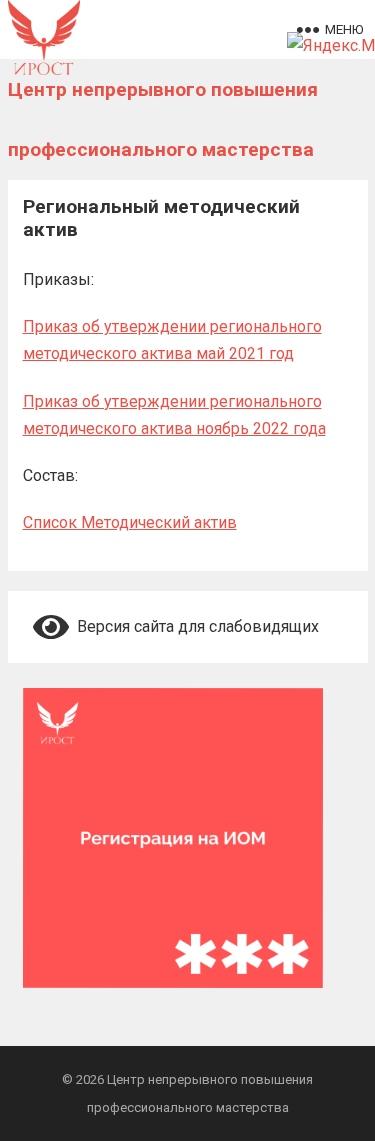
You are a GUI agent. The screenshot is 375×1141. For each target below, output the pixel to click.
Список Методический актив (130, 522)
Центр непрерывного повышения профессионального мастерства (163, 119)
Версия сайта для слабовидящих (194, 626)
